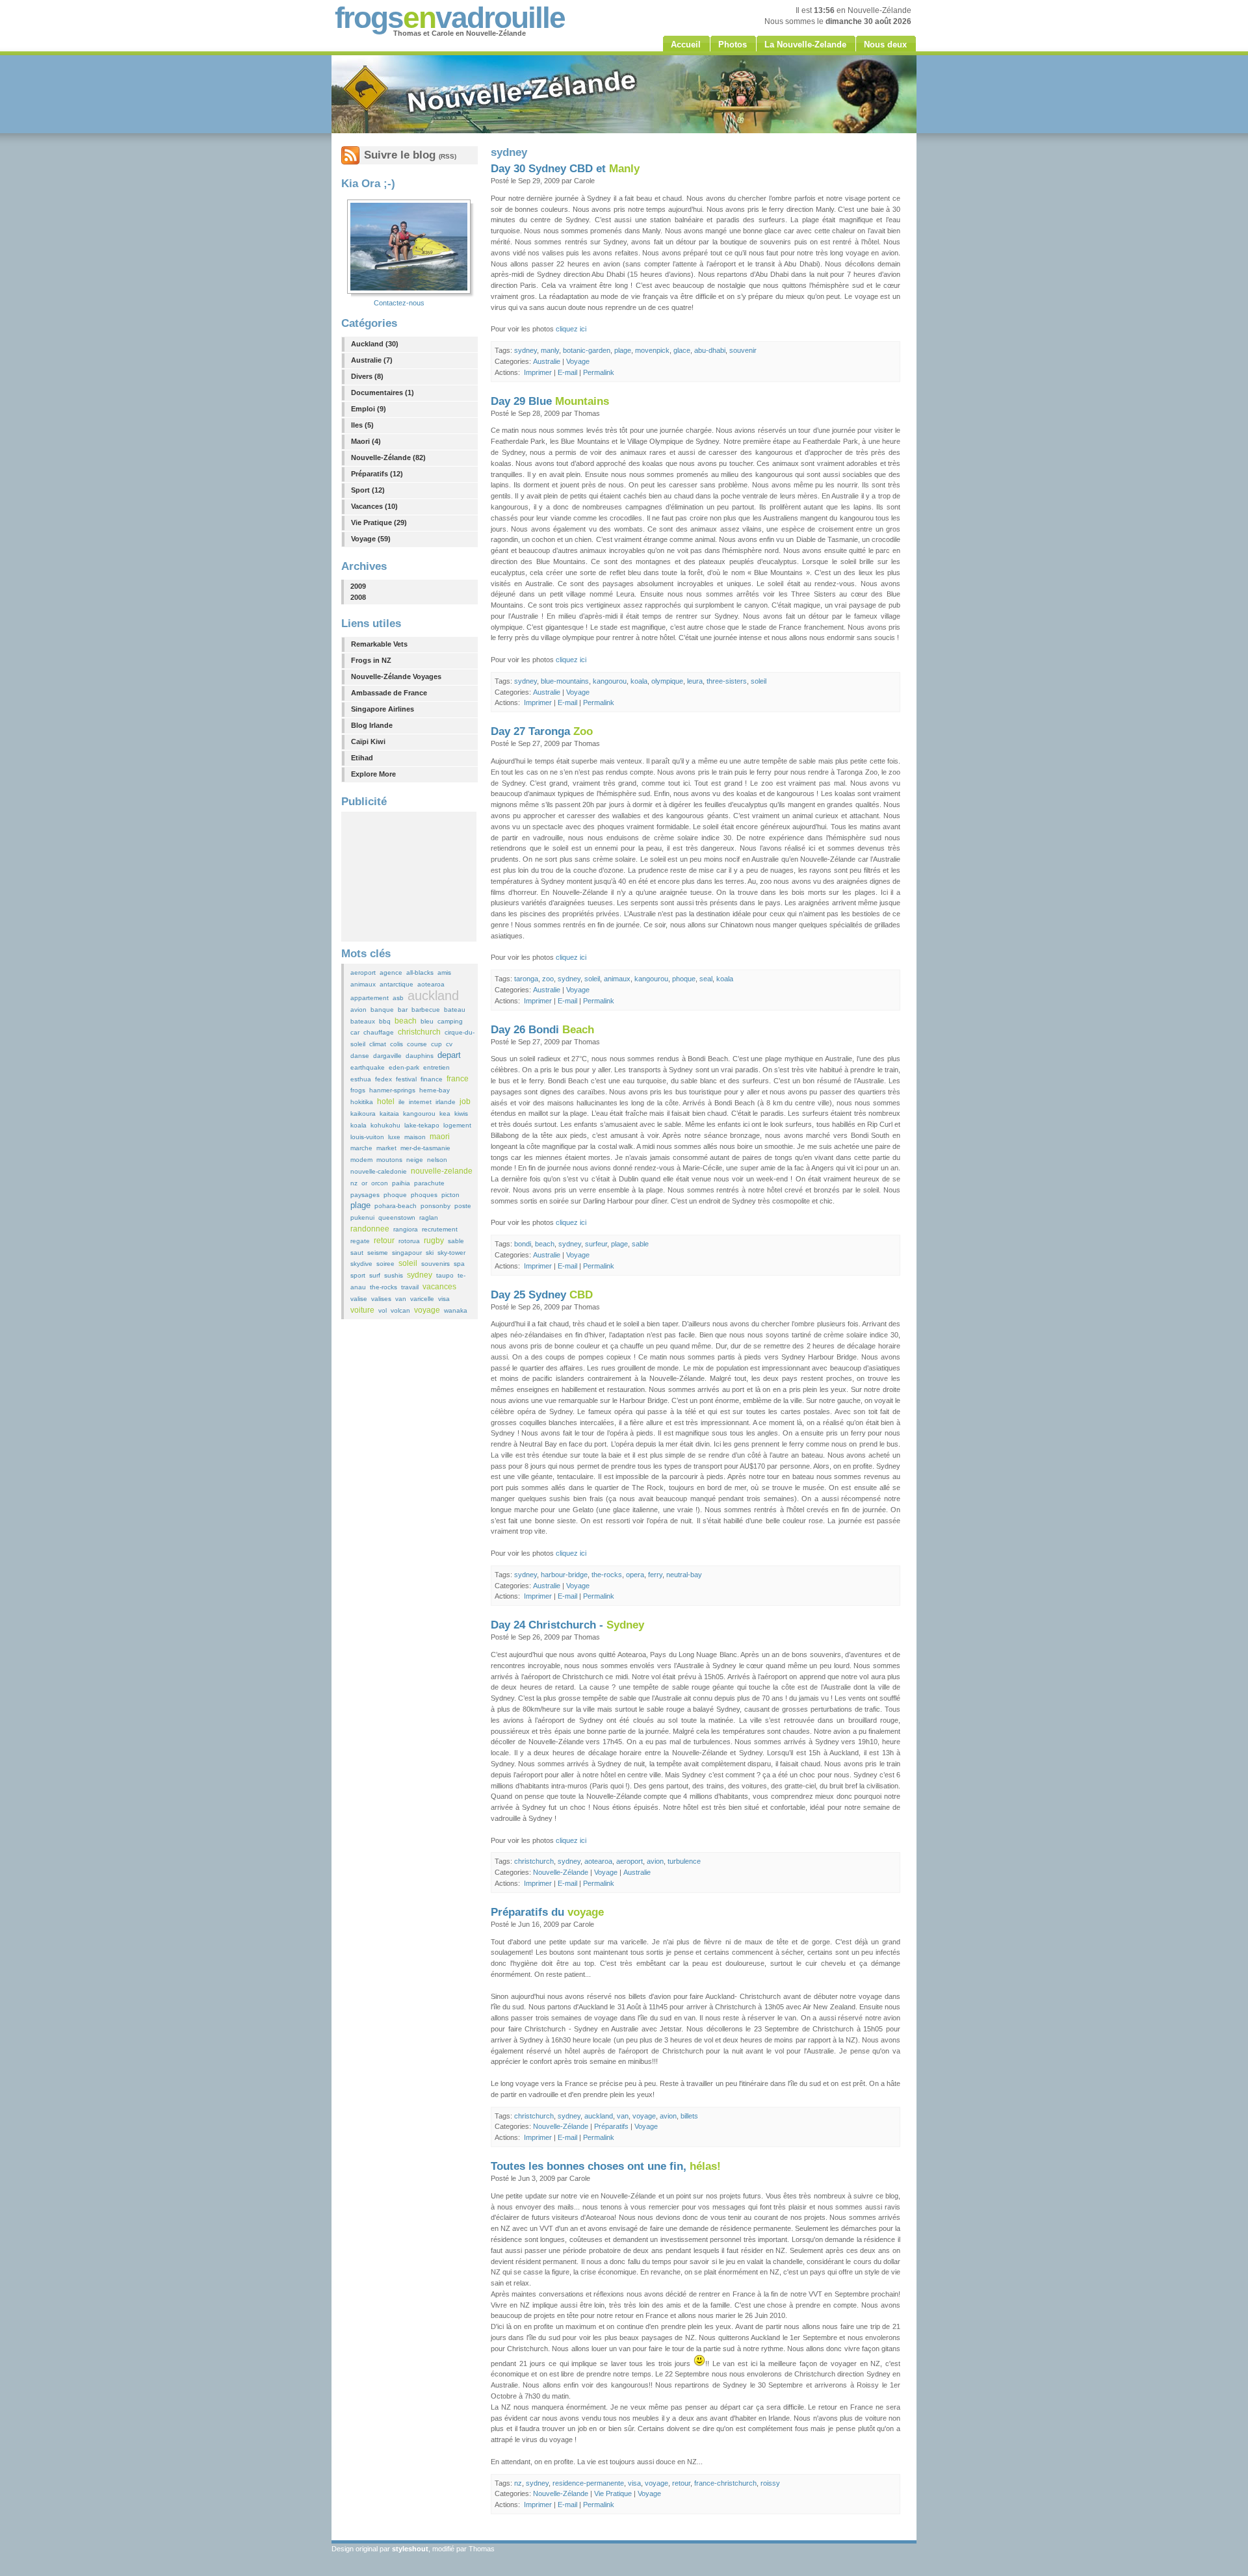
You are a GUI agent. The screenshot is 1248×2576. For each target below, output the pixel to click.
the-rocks (383, 1287)
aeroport (363, 972)
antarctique (396, 984)
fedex (383, 1079)
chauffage (379, 1032)
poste (463, 1206)
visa (444, 1299)
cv (449, 1044)
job (465, 1101)
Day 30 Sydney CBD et (565, 169)
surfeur (596, 1244)
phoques (424, 1195)
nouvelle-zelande (442, 1171)
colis (396, 1044)
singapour (407, 1253)
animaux (363, 984)
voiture (362, 1310)
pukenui (362, 1217)
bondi (523, 1244)
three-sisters (727, 681)
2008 (358, 597)
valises (381, 1299)
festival (406, 1079)
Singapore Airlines (383, 709)
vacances (439, 1287)
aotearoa (431, 984)
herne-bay (435, 1090)
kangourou (419, 1114)
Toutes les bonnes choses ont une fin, (606, 2166)
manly (550, 350)
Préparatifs (611, 2126)
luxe (394, 1137)
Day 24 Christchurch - (567, 1625)
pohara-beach (396, 1206)
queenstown (397, 1217)
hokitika (362, 1102)
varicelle (422, 1299)
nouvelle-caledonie (379, 1171)
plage (360, 1205)
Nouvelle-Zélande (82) (388, 457)
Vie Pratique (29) (379, 522)
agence (391, 972)
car (355, 1032)
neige (415, 1160)
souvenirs (435, 1264)
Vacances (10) (374, 506)
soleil (408, 1263)
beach (406, 1021)
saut (357, 1253)
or (364, 1183)
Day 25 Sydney (542, 1295)
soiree (385, 1264)
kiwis (461, 1114)
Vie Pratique (613, 2493)
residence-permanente (588, 2483)
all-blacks (420, 972)
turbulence (684, 1861)
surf (375, 1275)
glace (682, 350)
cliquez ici (571, 329)
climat (378, 1044)
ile (402, 1102)
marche (361, 1148)
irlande (446, 1102)
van (401, 1299)
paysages (365, 1195)
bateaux (363, 1021)
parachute (429, 1183)
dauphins (420, 1056)
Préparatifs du (547, 1912)
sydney (420, 1275)
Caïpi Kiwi (368, 741)
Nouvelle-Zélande (561, 1872)
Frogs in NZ (371, 660)
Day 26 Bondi (542, 1030)
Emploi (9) (369, 409)
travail (410, 1287)
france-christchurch (725, 2483)
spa (459, 1264)
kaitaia (389, 1114)
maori (440, 1137)
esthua (361, 1079)
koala (358, 1125)
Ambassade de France (389, 693)
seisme (378, 1253)
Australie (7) (372, 360)
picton (450, 1195)
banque (382, 1010)
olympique (667, 681)
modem (361, 1160)
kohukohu (385, 1125)
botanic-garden (587, 350)
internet (420, 1102)
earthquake (368, 1067)
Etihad (362, 758)
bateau (455, 1010)
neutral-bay (684, 1575)
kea (445, 1114)
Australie (547, 361)
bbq (385, 1021)
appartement (370, 998)
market (386, 1148)
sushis (394, 1275)
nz (354, 1183)
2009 (358, 586)
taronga (526, 979)
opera (635, 1575)
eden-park (404, 1067)
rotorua (409, 1241)
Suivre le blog (410, 155)
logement (457, 1125)
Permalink (599, 372)
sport (358, 1275)
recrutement (440, 1229)
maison (415, 1137)
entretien (436, 1067)
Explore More (373, 774)
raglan (429, 1217)
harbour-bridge (564, 1575)
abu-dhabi (710, 350)
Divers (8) (367, 376)
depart (449, 1055)
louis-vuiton (367, 1137)
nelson (437, 1160)
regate (360, 1241)
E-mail (567, 372)
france (458, 1079)
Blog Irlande (372, 725)
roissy (770, 2483)
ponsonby (435, 1206)
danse (360, 1056)
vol (383, 1310)
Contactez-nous (399, 303)
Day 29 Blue (550, 401)
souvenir (743, 350)
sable (456, 1241)
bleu (427, 1021)
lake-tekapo (422, 1125)
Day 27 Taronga (542, 731)
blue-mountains (565, 681)
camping (450, 1021)
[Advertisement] (409, 877)
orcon (380, 1183)
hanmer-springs (392, 1090)
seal (706, 979)
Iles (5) (362, 425)
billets (689, 2116)
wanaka (456, 1310)
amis (444, 972)
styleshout (410, 2549)
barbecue (426, 1010)
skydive (361, 1264)
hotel (386, 1101)
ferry (655, 1575)
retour (384, 1241)
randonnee (370, 1229)
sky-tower (451, 1253)
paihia (401, 1183)
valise (359, 1299)
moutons (389, 1160)
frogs (358, 1090)
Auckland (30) (375, 344)
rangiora (406, 1229)
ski (430, 1253)
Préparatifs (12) (377, 474)
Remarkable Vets (379, 644)
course (417, 1044)
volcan (400, 1310)
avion (358, 1010)
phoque (395, 1195)
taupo (445, 1275)
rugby (434, 1241)
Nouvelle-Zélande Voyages (396, 676)
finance (432, 1079)
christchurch (419, 1032)
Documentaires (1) (383, 393)
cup (436, 1044)
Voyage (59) (371, 539)
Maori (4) (366, 441)
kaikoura (363, 1114)
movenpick (652, 350)
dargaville (387, 1056)
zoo (548, 979)
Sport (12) (368, 490)
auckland (433, 996)
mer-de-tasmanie (425, 1148)
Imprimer (538, 372)
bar (403, 1010)
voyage (427, 1310)
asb (398, 998)
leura (695, 681)
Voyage (578, 361)
